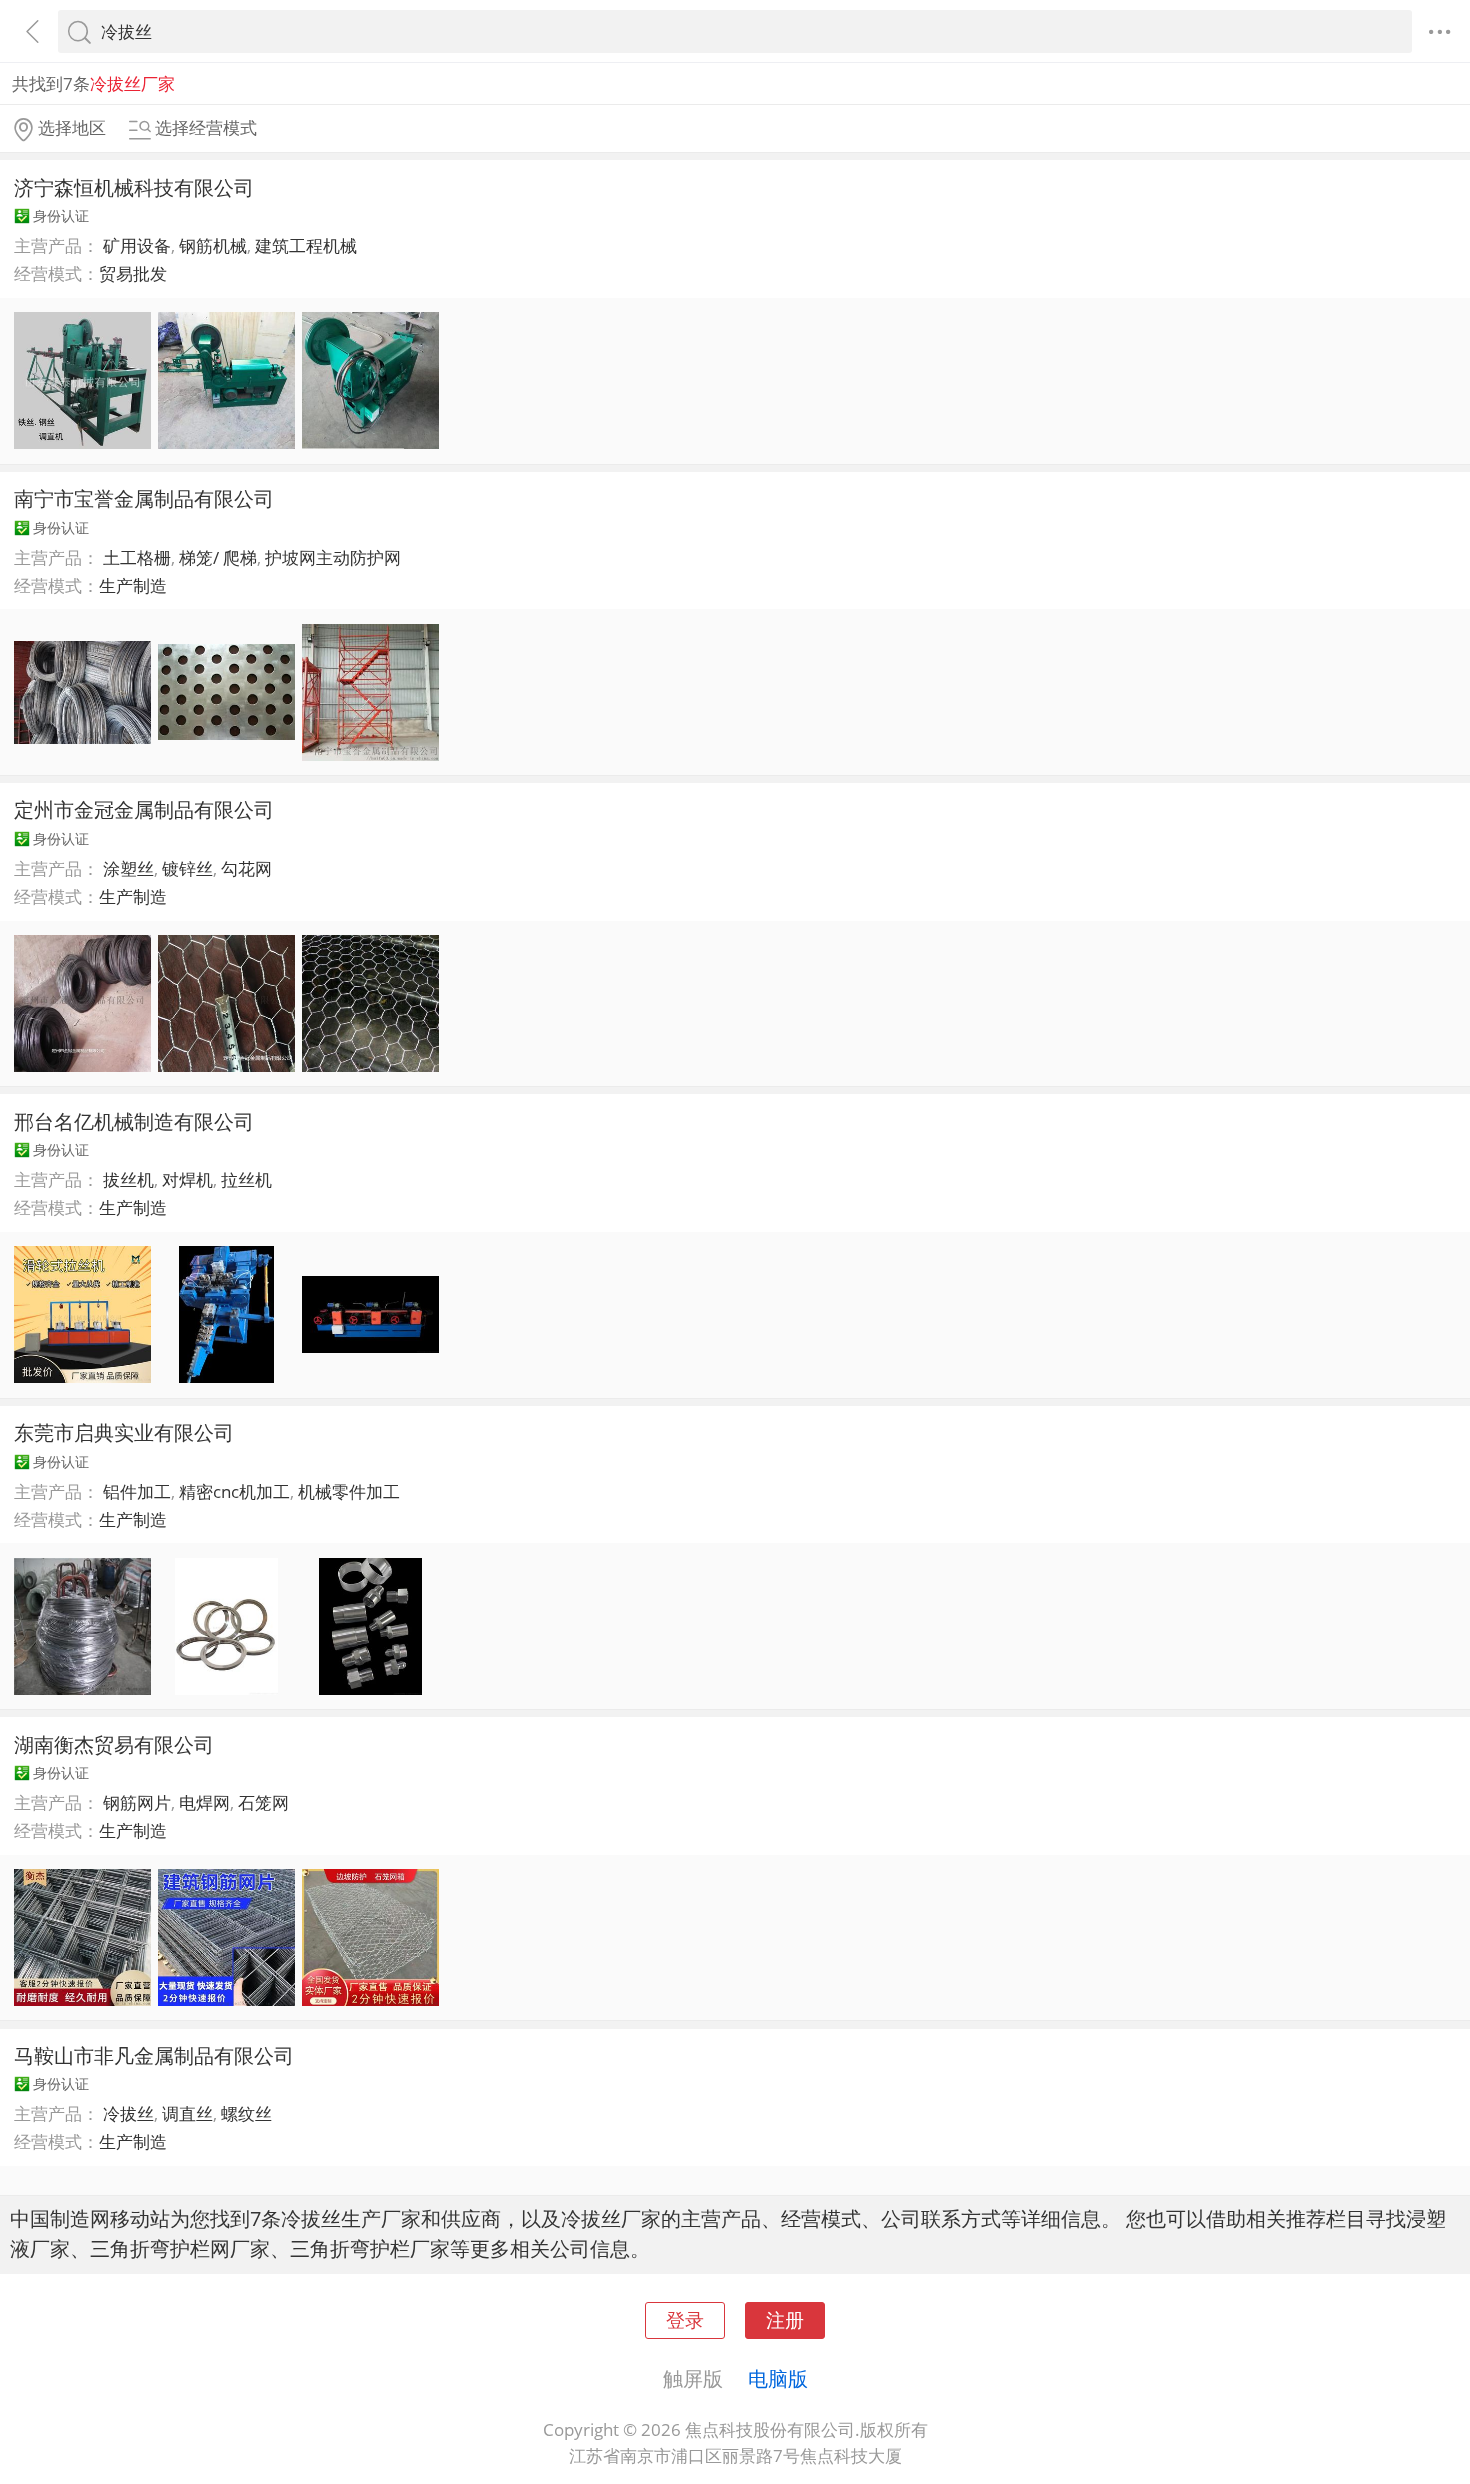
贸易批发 (133, 273)
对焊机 (187, 1179)
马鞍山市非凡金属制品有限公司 (154, 2055)
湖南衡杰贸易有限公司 (114, 1744)
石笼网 (263, 1802)
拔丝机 (128, 1179)
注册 (785, 2319)
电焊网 (204, 1802)
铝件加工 (137, 1491)
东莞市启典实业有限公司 (124, 1432)
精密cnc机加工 (234, 1491)
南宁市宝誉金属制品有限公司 (144, 498)
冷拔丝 (128, 2113)
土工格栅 (137, 557)
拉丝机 (246, 1179)
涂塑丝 (128, 868)
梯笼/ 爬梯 (218, 557)
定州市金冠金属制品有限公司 (144, 809)
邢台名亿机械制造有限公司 (134, 1121)
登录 (685, 2319)
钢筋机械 (213, 245)
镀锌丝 (187, 868)
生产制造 (133, 585)
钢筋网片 (137, 1802)
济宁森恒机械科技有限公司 (134, 187)
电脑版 (778, 2378)
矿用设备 (137, 245)
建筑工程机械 (306, 245)
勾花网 (246, 868)
